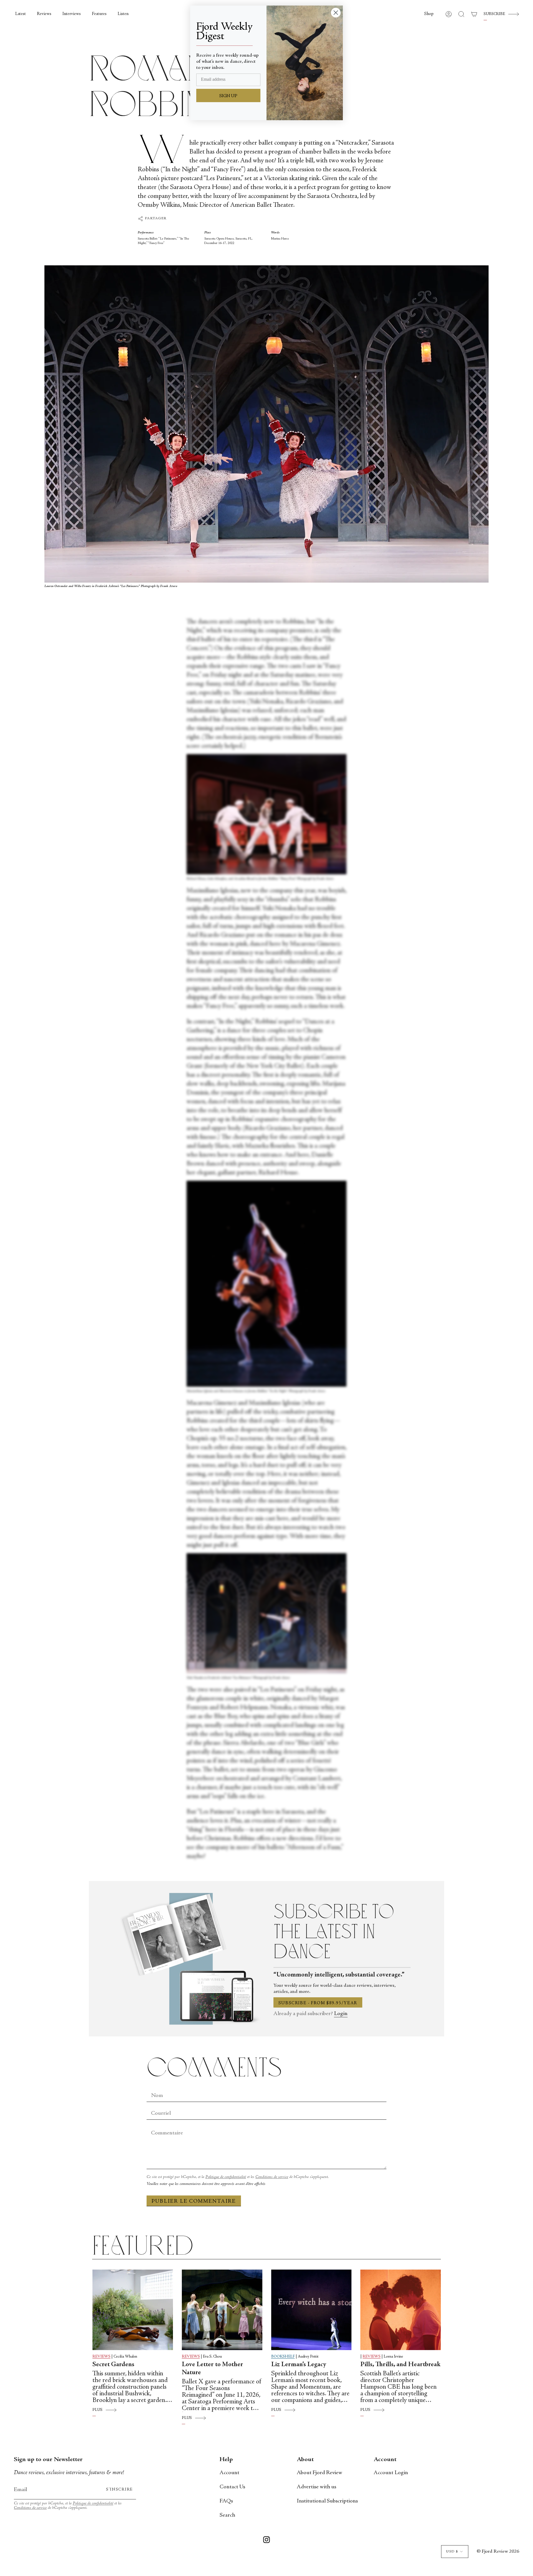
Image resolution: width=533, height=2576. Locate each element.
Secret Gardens (113, 2365)
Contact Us (232, 2487)
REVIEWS (101, 2357)
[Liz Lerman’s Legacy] (311, 2310)
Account (229, 2473)
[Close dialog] (336, 13)
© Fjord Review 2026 (498, 2552)
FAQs (226, 2501)
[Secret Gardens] (133, 2310)
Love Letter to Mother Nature (213, 2369)
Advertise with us (316, 2487)
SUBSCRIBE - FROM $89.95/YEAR (318, 2003)
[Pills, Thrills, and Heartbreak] (401, 2310)
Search (227, 2515)
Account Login (391, 2473)
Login (341, 2014)
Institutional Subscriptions (327, 2501)
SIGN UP (228, 96)
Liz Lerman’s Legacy (299, 2365)
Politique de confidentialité (226, 2177)
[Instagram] (266, 2541)
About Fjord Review (320, 2473)
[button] (429, 14)
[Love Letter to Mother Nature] (222, 2310)
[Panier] (474, 14)
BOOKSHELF (283, 2357)
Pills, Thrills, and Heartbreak (400, 2365)
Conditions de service (272, 2177)
